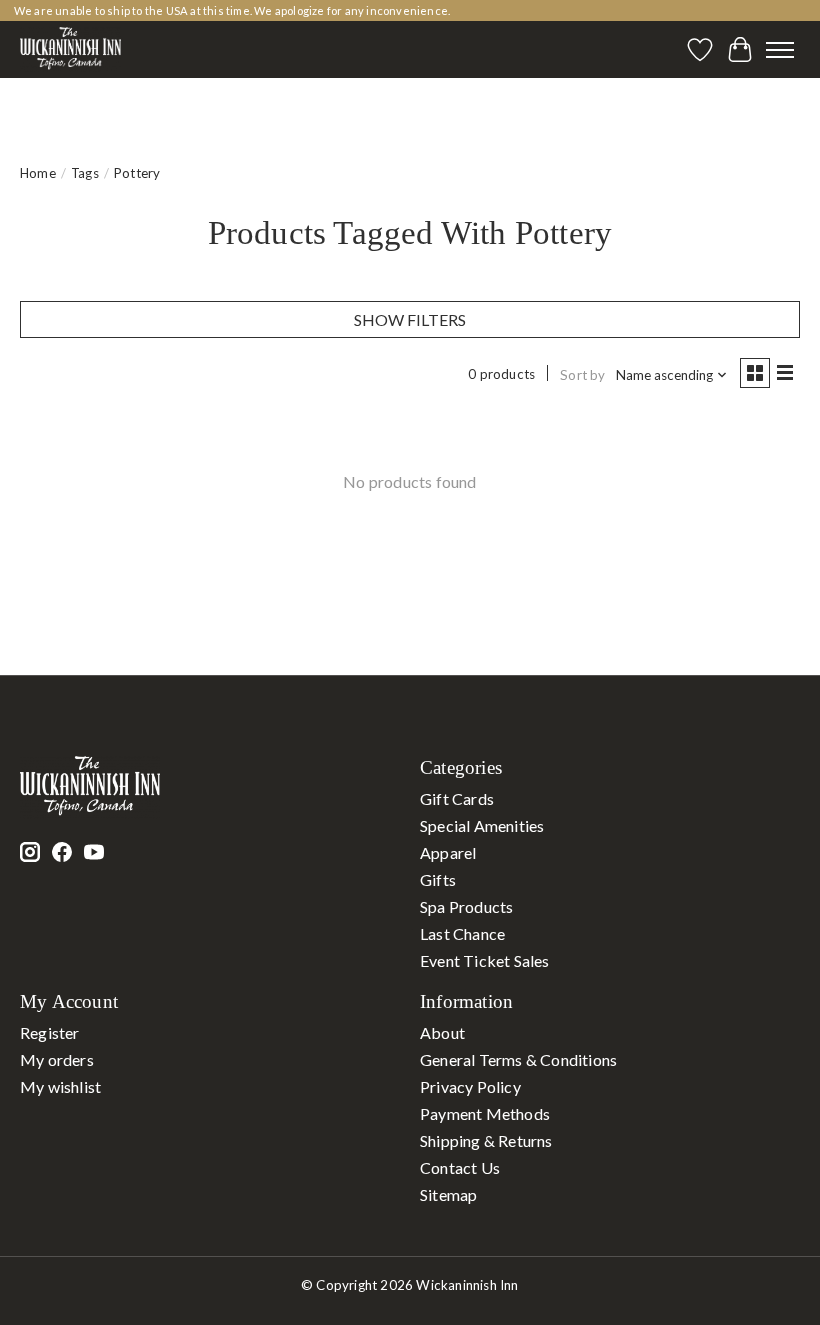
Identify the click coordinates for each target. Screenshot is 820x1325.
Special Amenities (482, 825)
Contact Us (460, 1167)
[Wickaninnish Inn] (70, 49)
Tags (85, 173)
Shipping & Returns (486, 1140)
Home (38, 173)
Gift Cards (457, 798)
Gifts (438, 879)
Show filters (410, 319)
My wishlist (60, 1086)
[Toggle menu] (780, 50)
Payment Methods (485, 1113)
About (442, 1032)
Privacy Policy (470, 1086)
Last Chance (462, 933)
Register (50, 1032)
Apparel (448, 852)
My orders (57, 1059)
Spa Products (466, 906)
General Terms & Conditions (518, 1059)
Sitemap (448, 1194)
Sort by (582, 375)
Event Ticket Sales (485, 960)
